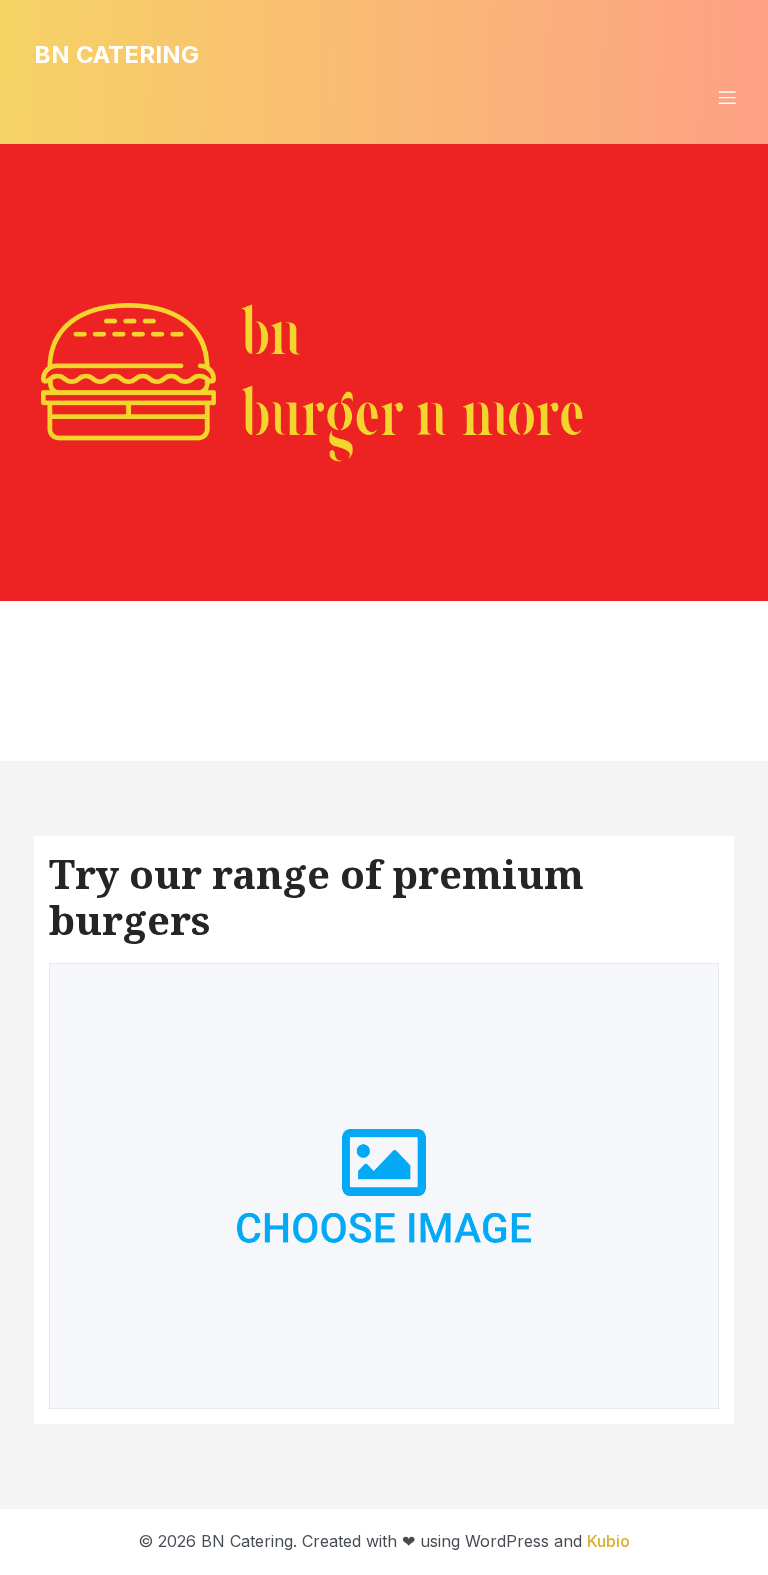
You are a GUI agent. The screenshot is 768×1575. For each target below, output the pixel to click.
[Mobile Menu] (727, 97)
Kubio (608, 1541)
